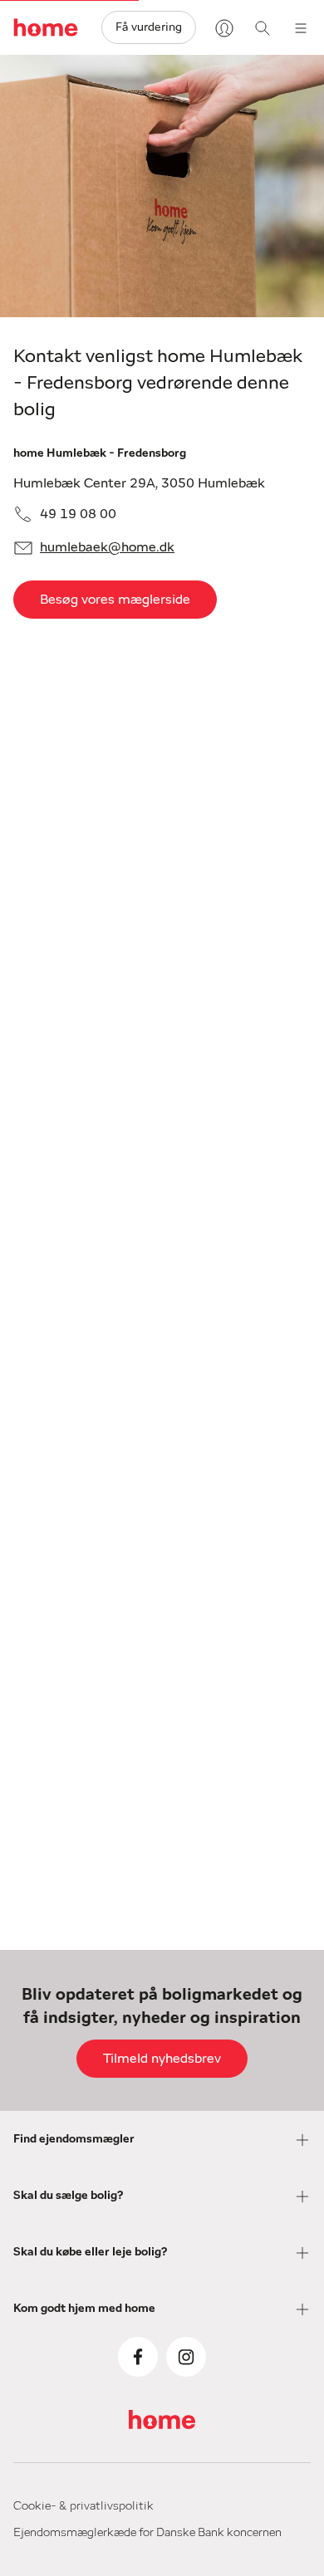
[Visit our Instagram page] (186, 2357)
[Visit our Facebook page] (138, 2357)
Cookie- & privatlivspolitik (83, 2506)
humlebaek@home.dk (107, 547)
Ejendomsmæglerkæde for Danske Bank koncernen (147, 2533)
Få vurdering (149, 27)
